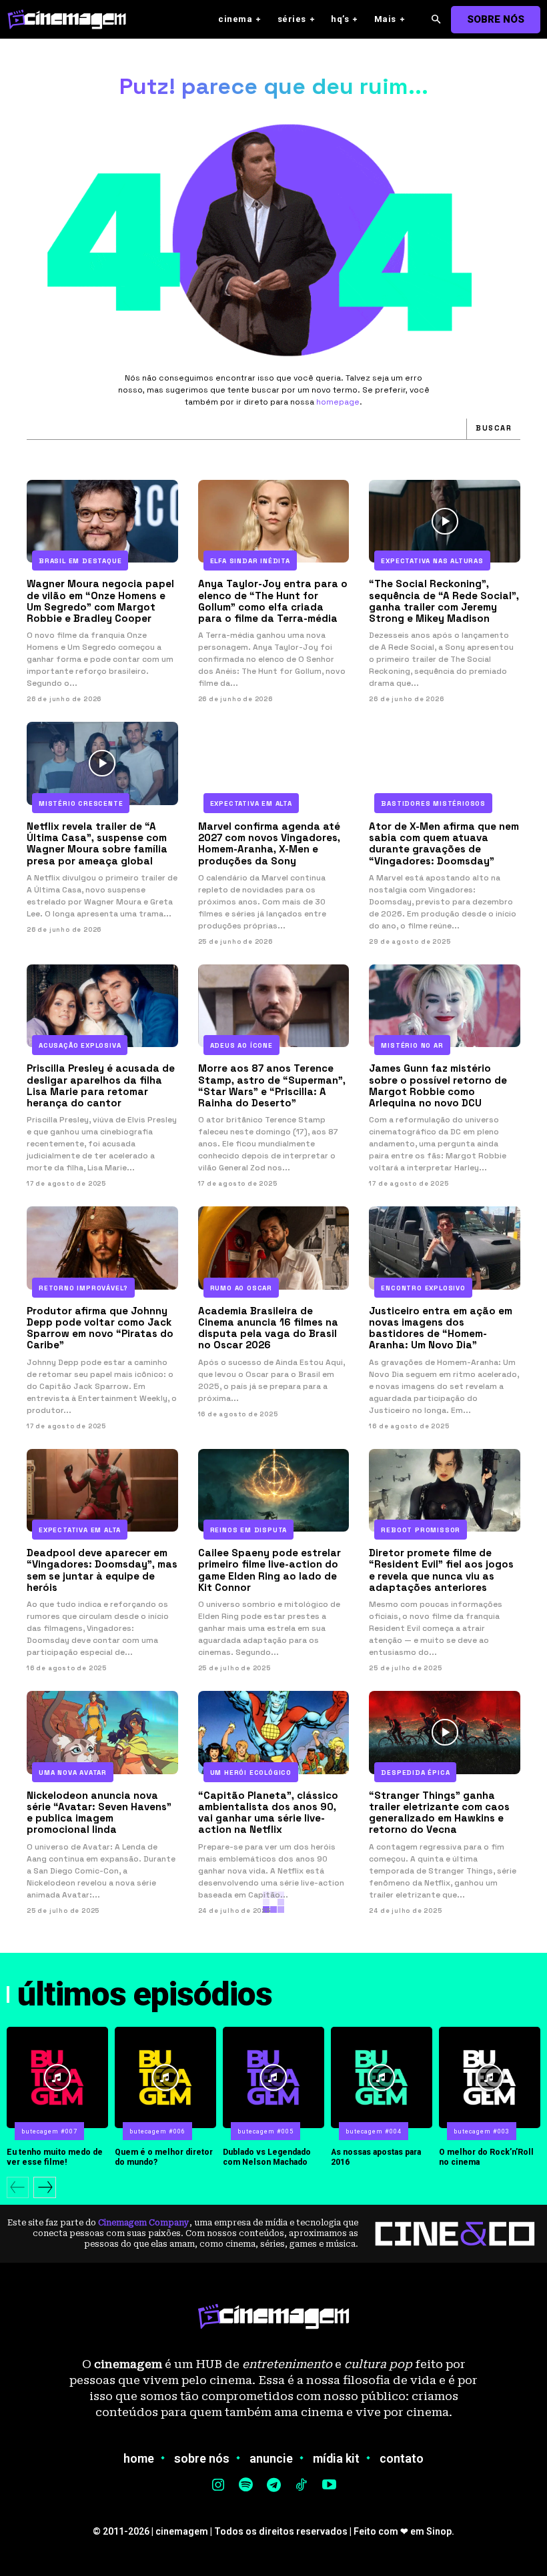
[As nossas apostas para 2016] (382, 2077)
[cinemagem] (73, 19)
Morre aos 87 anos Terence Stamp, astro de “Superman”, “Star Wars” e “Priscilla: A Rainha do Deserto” (272, 1085)
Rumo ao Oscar (241, 1288)
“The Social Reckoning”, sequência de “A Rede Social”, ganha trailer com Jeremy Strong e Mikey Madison (444, 601)
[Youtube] (329, 2486)
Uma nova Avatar (73, 1773)
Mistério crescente (81, 803)
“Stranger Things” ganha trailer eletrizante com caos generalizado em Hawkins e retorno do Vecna (439, 1813)
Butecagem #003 (482, 2131)
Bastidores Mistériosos (433, 803)
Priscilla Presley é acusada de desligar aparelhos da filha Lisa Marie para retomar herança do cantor (101, 1085)
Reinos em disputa (249, 1530)
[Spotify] (246, 2486)
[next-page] (45, 2187)
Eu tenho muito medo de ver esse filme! (55, 2157)
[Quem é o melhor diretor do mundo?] (165, 2077)
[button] (436, 20)
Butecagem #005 (265, 2131)
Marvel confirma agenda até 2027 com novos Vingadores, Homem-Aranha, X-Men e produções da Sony (269, 843)
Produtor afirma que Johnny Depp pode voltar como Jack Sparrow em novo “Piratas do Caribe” (100, 1328)
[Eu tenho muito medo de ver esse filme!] (57, 2077)
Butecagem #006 (157, 2131)
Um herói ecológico (251, 1773)
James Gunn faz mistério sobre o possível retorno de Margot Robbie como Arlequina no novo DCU (438, 1085)
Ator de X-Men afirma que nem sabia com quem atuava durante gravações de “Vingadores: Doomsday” (444, 843)
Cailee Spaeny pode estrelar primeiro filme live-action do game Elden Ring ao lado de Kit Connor (269, 1570)
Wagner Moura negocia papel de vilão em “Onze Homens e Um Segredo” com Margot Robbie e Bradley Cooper (100, 601)
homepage (338, 402)
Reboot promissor (421, 1530)
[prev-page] (18, 2187)
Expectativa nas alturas (432, 561)
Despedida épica (415, 1773)
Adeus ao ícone (241, 1045)
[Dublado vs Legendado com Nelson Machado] (273, 2077)
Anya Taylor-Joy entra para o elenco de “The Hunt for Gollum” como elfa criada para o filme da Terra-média (273, 601)
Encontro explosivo (423, 1288)
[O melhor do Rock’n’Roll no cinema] (490, 2077)
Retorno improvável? (83, 1288)
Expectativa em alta (251, 803)
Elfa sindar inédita (250, 561)
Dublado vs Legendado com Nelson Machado (267, 2157)
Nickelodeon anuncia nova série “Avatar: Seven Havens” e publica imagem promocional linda (99, 1813)
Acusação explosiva (80, 1045)
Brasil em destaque (80, 561)
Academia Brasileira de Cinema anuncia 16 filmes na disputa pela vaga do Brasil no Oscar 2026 (268, 1328)
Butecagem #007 (49, 2131)
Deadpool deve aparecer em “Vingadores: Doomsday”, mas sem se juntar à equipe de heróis (102, 1570)
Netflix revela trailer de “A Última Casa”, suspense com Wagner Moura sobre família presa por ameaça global (97, 843)
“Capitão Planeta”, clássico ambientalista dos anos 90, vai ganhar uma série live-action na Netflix (268, 1813)
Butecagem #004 (374, 2131)
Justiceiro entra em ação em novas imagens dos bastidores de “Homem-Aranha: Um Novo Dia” (441, 1328)
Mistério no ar (412, 1045)
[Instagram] (218, 2486)
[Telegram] (273, 2486)
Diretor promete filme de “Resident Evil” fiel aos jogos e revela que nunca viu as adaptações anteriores (441, 1570)
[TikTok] (302, 2486)
